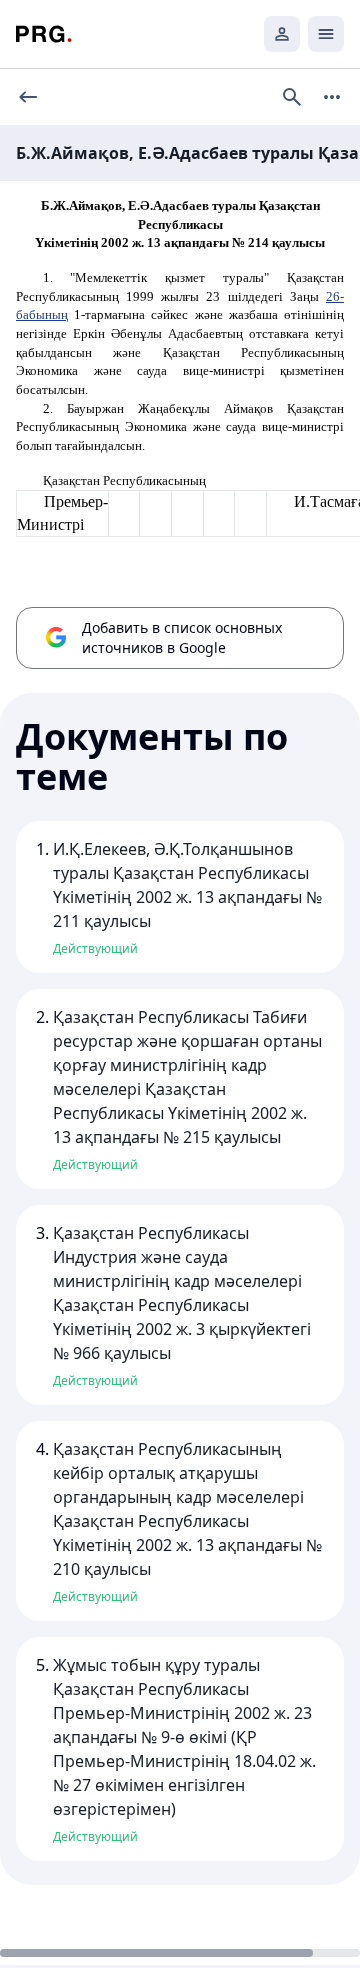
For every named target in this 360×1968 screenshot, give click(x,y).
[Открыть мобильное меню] (326, 34)
